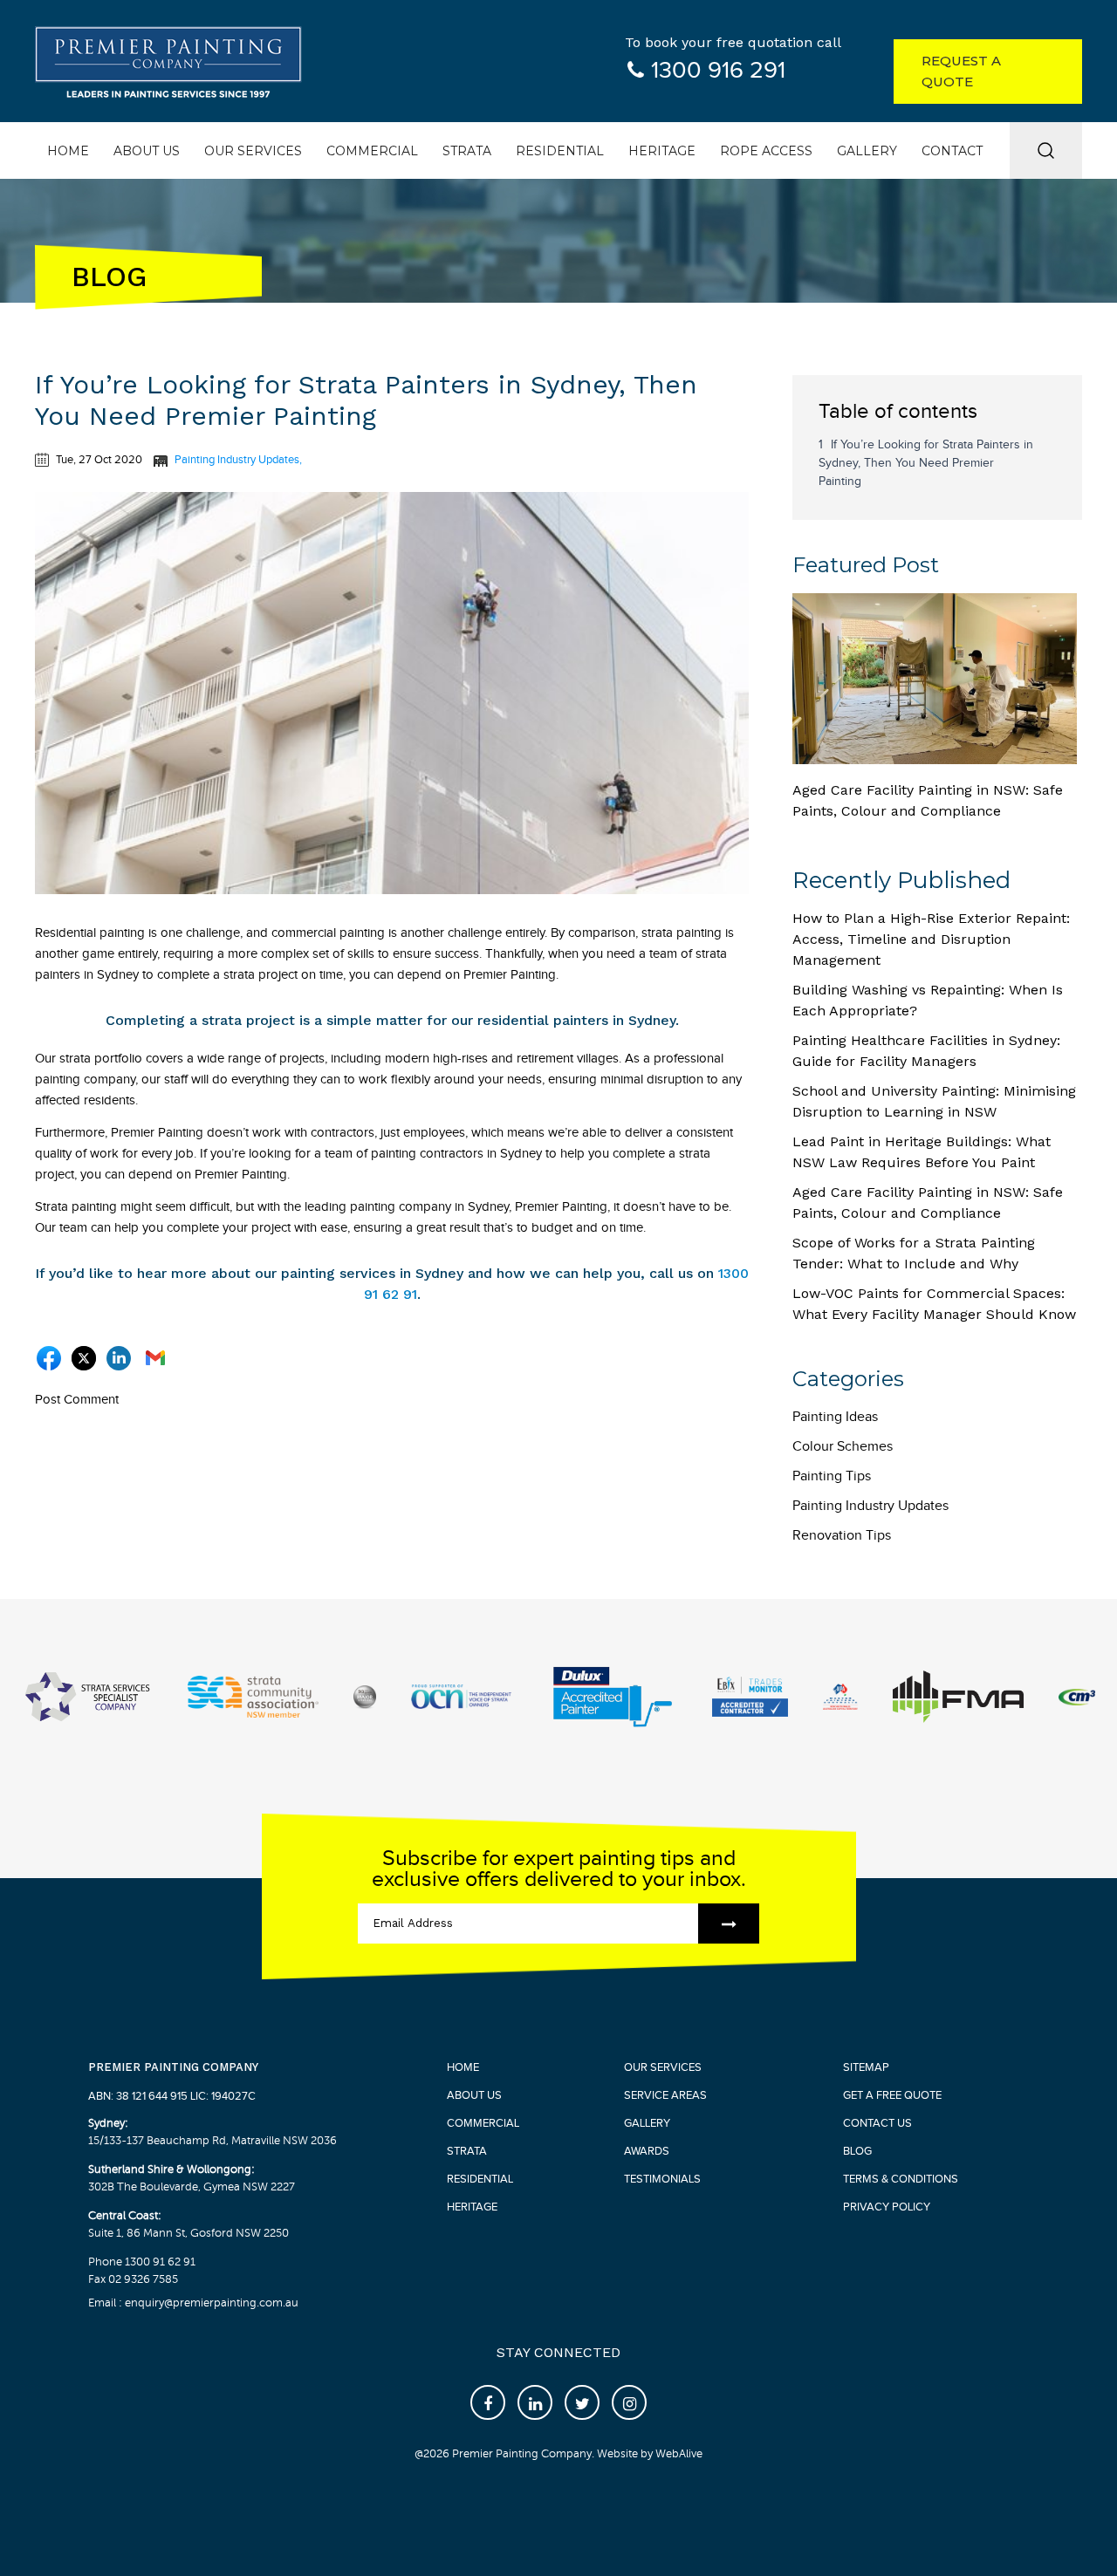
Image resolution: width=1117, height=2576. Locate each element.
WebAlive (679, 2454)
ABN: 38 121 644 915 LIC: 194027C (172, 2096)
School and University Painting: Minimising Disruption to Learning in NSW (934, 1101)
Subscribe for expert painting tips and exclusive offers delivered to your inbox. (559, 1869)
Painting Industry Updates (237, 460)
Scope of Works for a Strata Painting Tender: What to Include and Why (914, 1253)
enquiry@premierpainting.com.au (210, 2303)
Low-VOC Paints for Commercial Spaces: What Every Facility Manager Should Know (934, 1304)
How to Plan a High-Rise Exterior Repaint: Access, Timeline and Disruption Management (931, 939)
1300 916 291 (718, 71)
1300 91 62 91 (160, 2262)
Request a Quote (961, 71)
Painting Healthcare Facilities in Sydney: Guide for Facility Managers (926, 1051)
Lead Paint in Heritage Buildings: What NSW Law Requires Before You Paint (922, 1152)
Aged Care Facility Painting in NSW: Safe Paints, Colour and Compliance (928, 800)
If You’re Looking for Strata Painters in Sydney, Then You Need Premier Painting (926, 463)
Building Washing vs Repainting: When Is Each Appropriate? (928, 1000)
